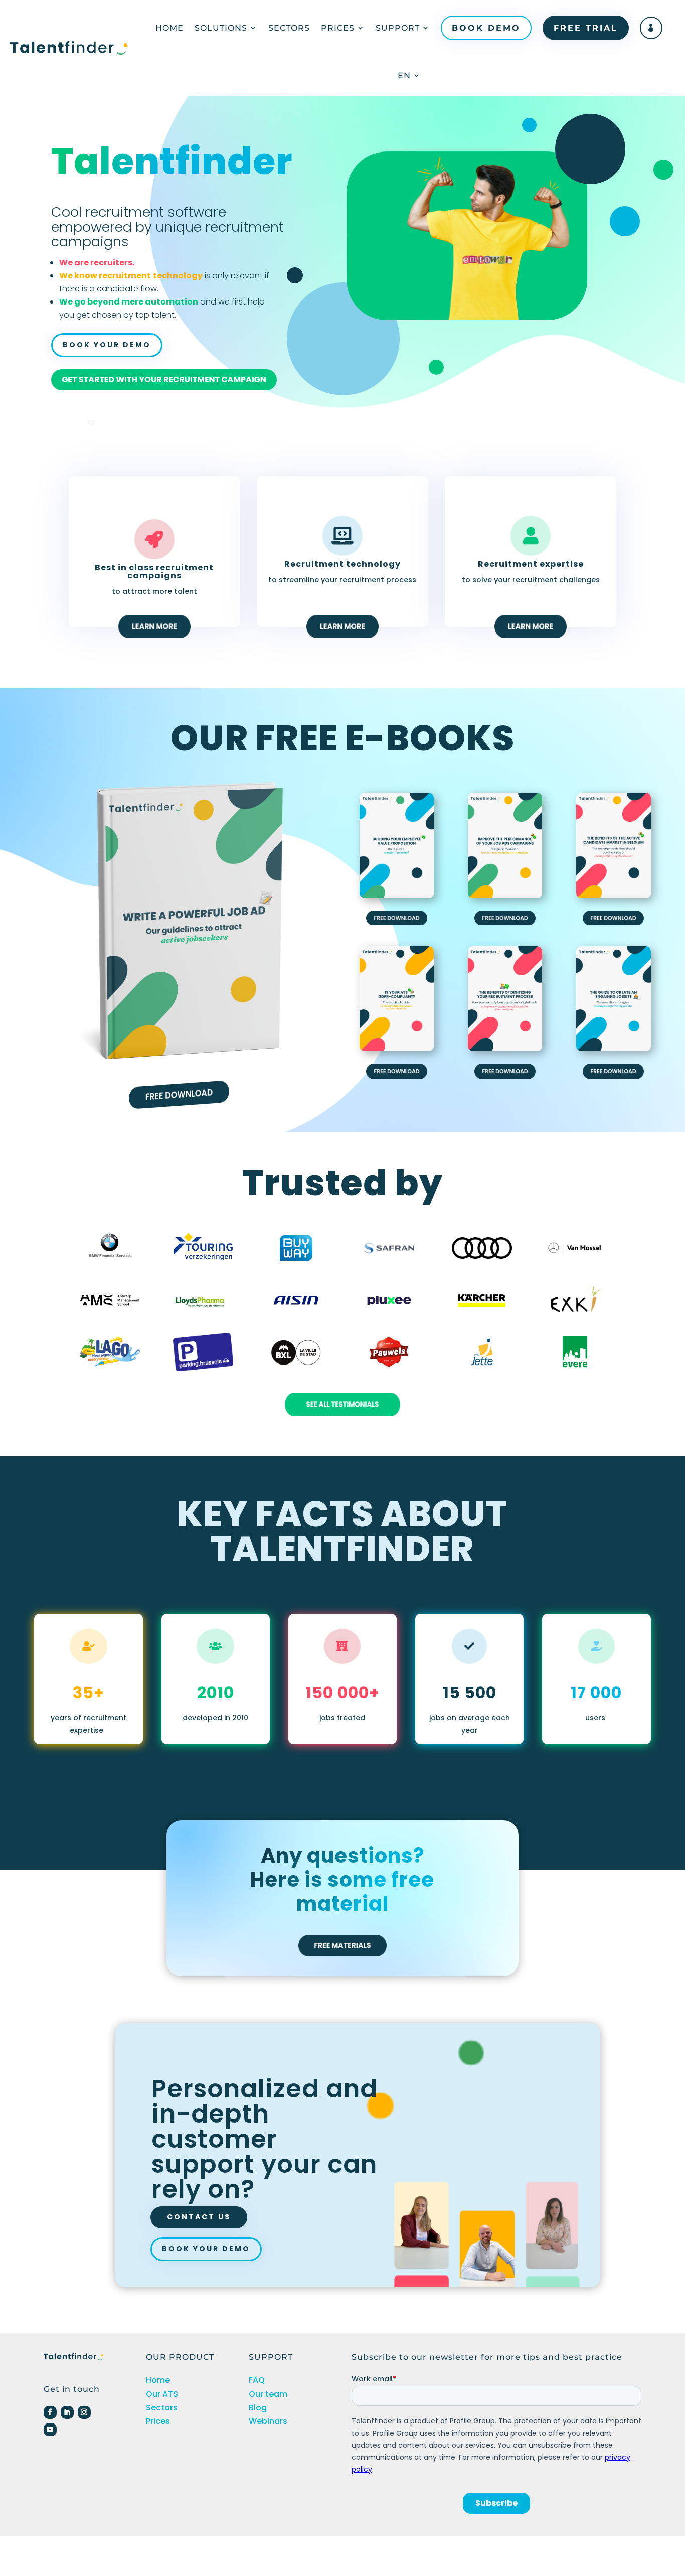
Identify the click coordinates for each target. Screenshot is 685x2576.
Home (169, 28)
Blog (258, 2408)
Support (398, 28)
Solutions (221, 28)
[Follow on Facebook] (50, 2412)
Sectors (289, 28)
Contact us (199, 2217)
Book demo (486, 28)
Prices (338, 28)
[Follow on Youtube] (50, 2430)
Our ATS (162, 2394)
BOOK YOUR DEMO (107, 345)
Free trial (586, 28)
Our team (268, 2394)
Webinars (268, 2421)
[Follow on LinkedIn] (67, 2412)
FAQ (257, 2380)
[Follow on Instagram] (84, 2412)
